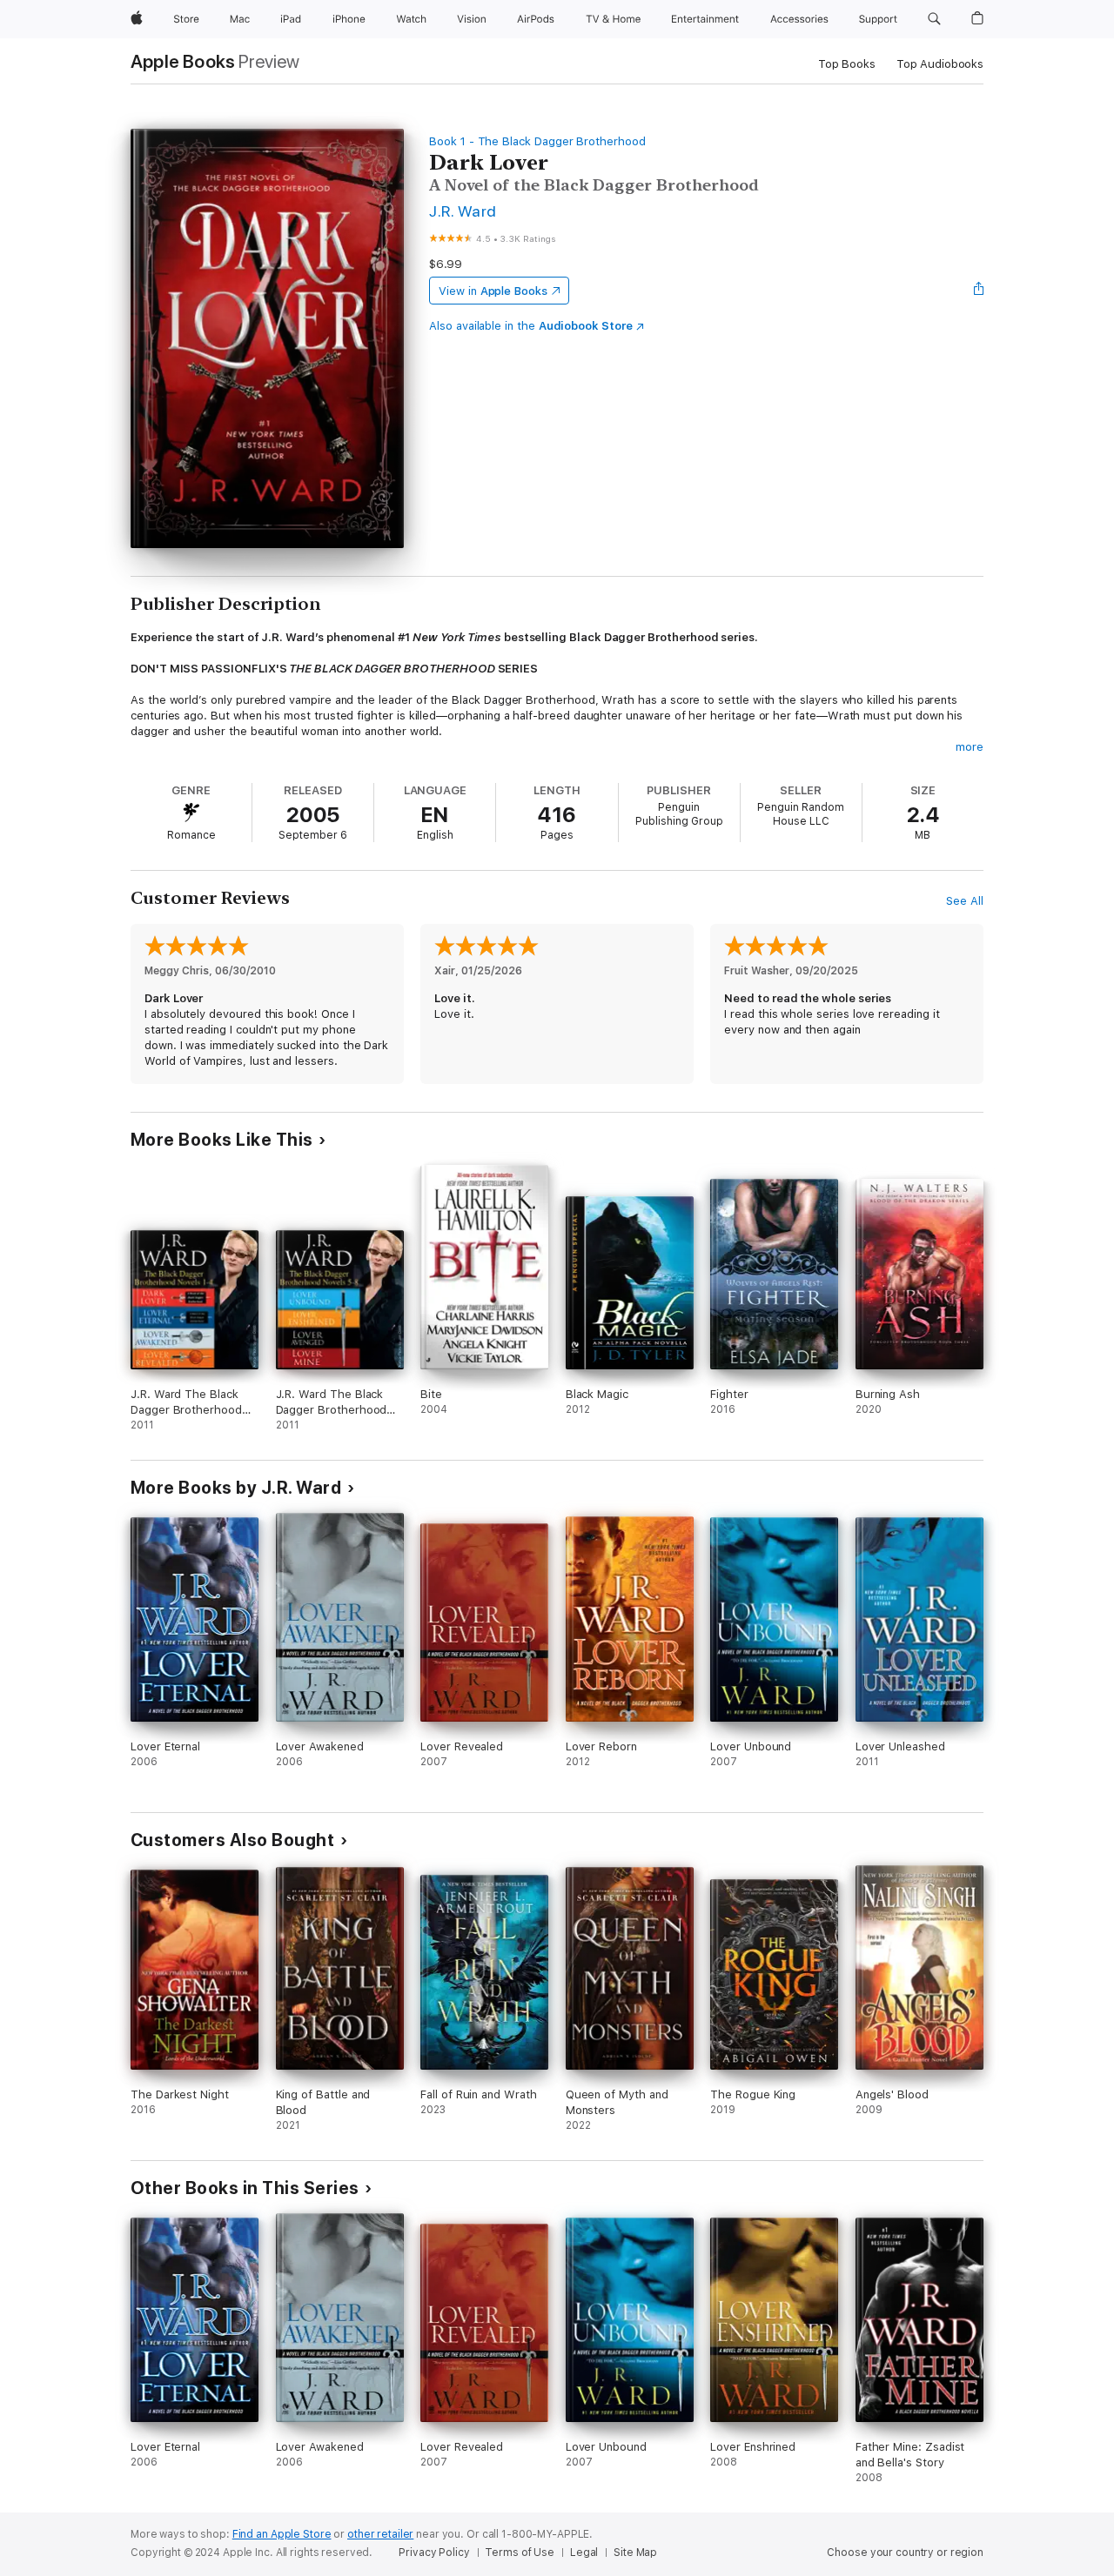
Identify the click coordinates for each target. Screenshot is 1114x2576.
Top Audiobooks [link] (940, 64)
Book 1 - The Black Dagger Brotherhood (537, 141)
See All (965, 901)
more (970, 747)
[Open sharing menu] (979, 291)
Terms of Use (520, 2553)
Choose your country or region (905, 2553)
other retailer (380, 2534)
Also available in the (531, 326)
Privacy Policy (434, 2553)
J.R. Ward (463, 211)
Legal (584, 2553)
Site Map (635, 2553)
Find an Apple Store (282, 2534)
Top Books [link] (847, 64)
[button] (934, 19)
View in (493, 291)
